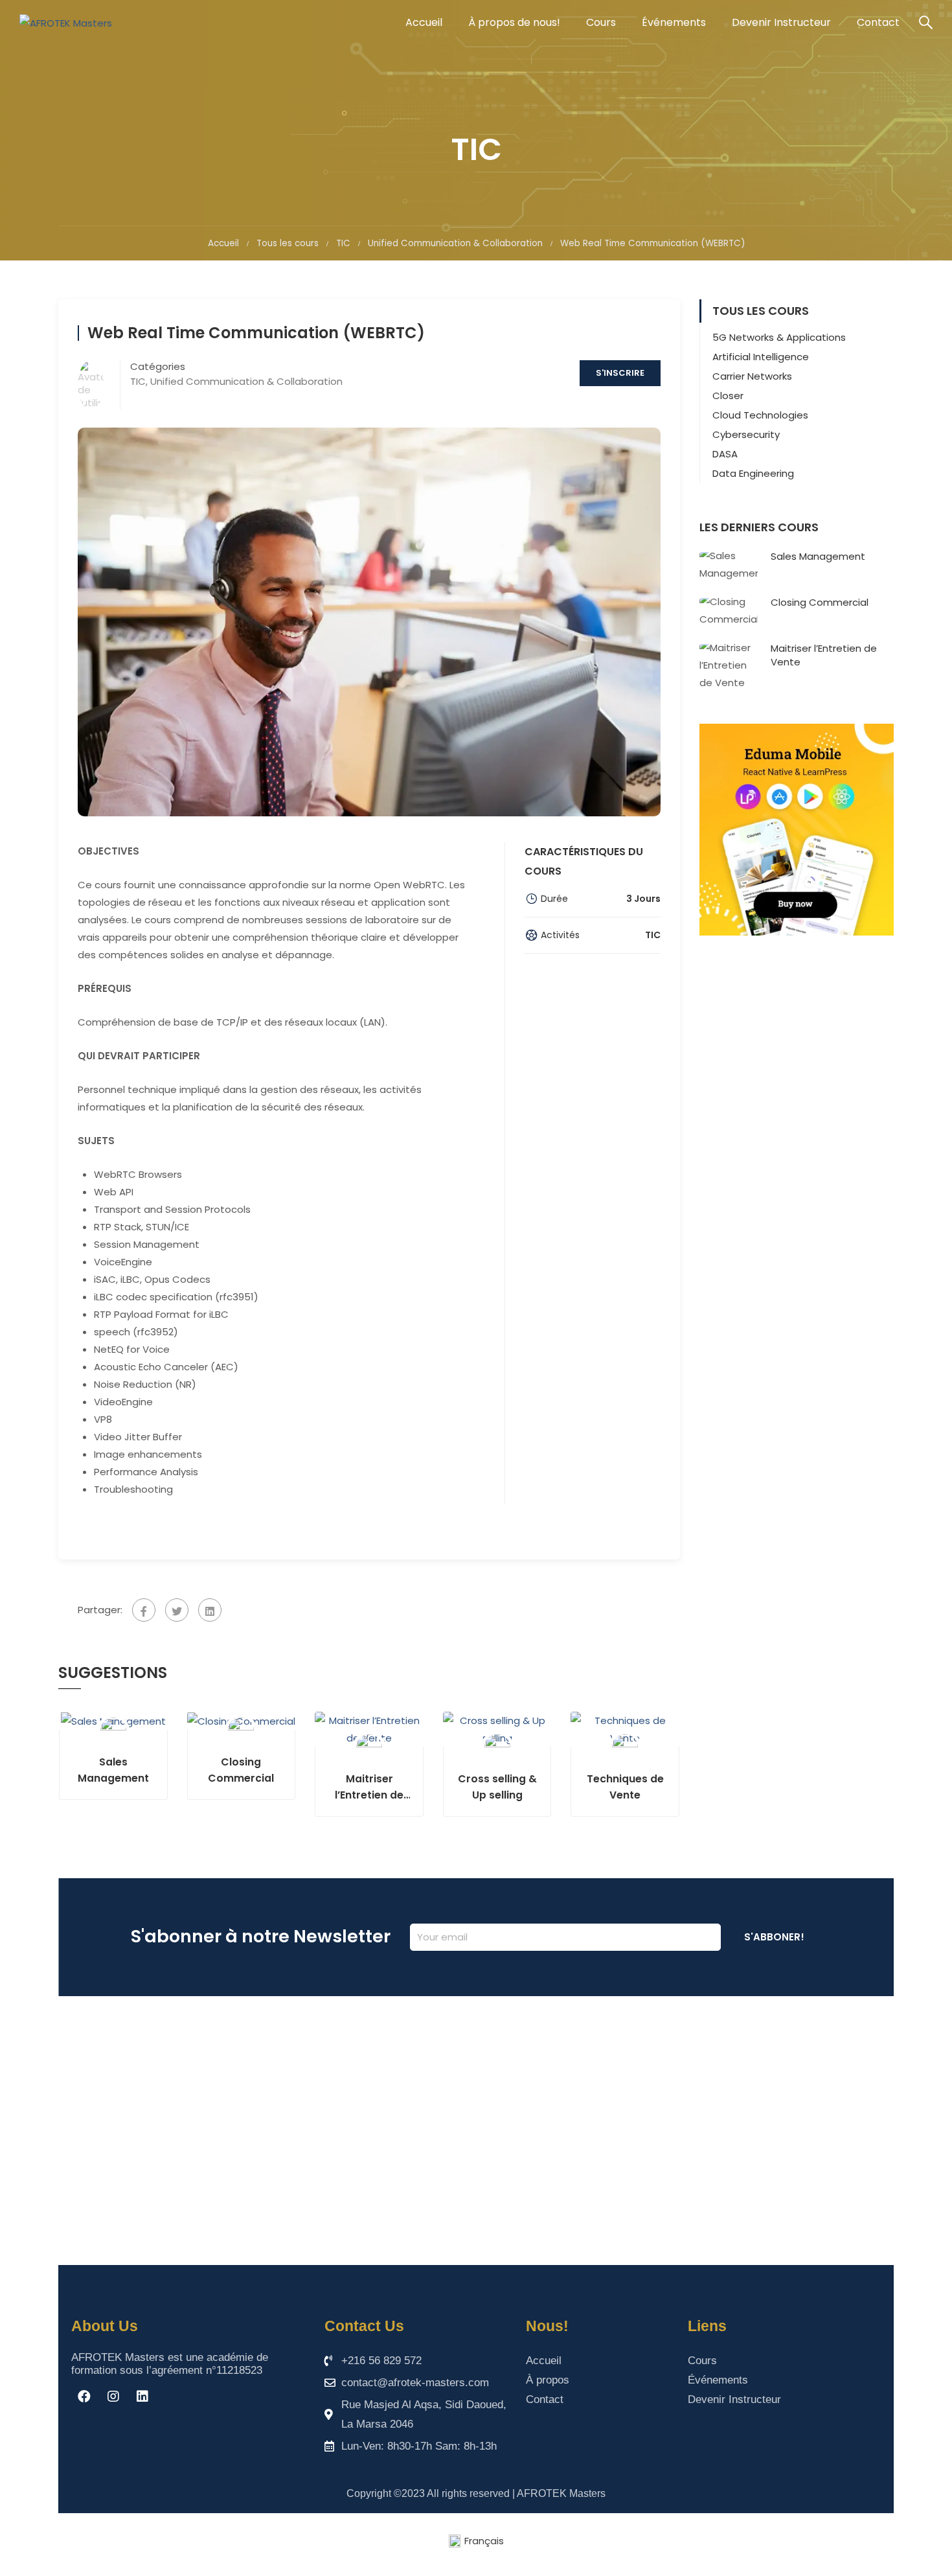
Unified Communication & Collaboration (455, 243)
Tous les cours (288, 243)
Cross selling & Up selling (497, 1787)
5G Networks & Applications (779, 337)
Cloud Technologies (760, 415)
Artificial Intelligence (761, 357)
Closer (728, 396)
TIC (343, 243)
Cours (601, 22)
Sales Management (113, 1770)
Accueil (424, 22)
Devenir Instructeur (781, 22)
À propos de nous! (514, 22)
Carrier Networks (752, 376)
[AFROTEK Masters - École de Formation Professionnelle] (68, 23)
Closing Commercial (241, 1770)
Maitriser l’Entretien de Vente (369, 1787)
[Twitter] (177, 1610)
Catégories (158, 367)
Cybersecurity (746, 434)
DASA (725, 454)
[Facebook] (144, 1610)
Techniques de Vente (625, 1787)
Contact (878, 22)
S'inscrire (620, 373)
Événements (674, 22)
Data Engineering (753, 473)
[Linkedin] (142, 2397)
